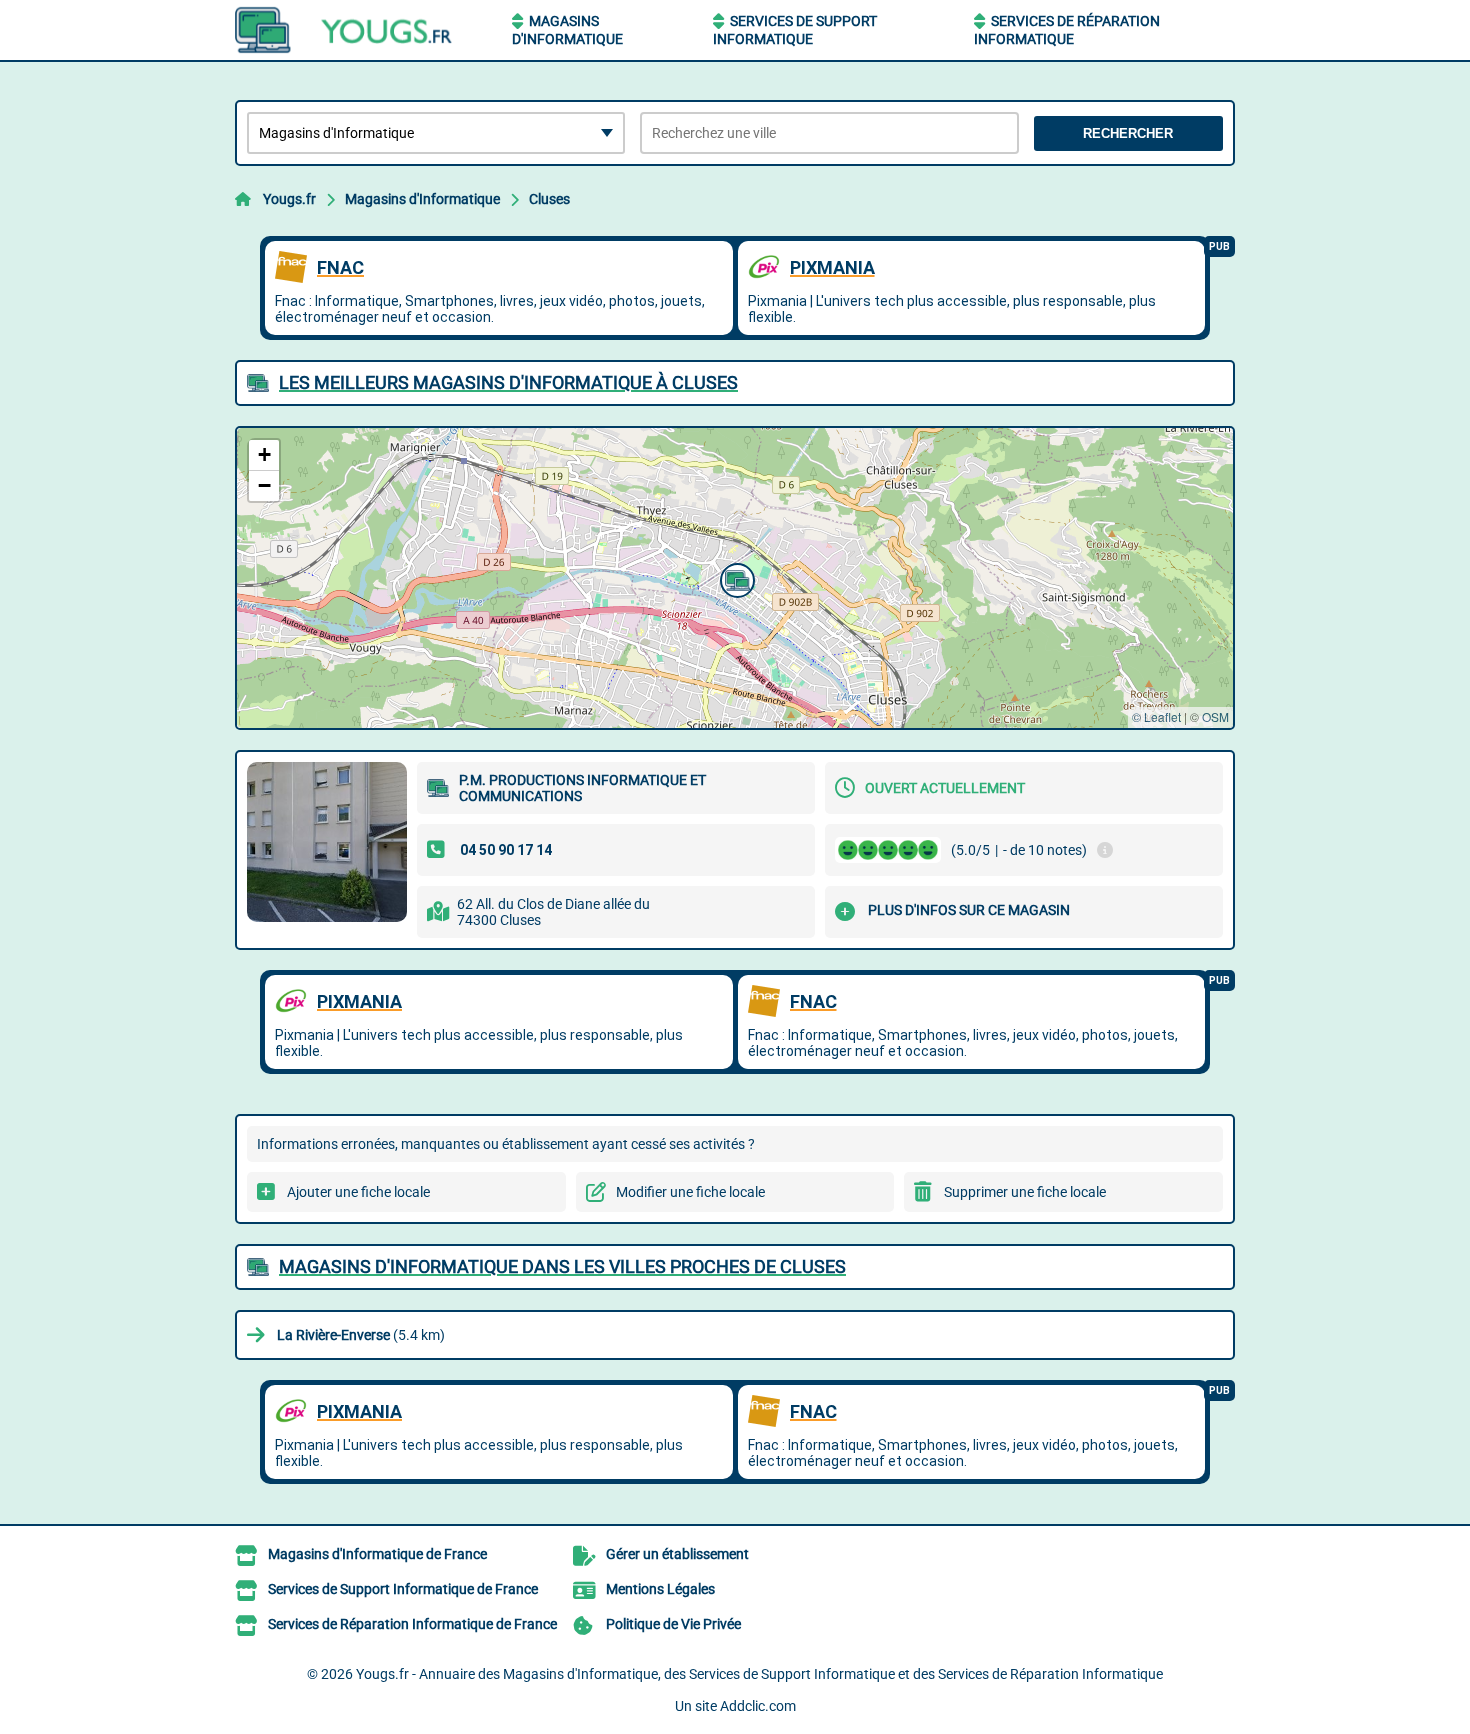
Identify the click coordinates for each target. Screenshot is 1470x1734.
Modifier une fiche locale (690, 1192)
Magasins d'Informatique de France (377, 1554)
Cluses (549, 199)
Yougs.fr (289, 199)
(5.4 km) (361, 1335)
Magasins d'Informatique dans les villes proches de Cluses (562, 1266)
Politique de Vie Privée (673, 1624)
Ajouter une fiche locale (358, 1192)
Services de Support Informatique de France (403, 1589)
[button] (735, 578)
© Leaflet (1156, 716)
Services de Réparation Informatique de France (412, 1624)
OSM (1215, 716)
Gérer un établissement (677, 1554)
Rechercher (1128, 133)
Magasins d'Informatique (422, 199)
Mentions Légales (660, 1589)
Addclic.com (758, 1706)
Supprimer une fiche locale (1025, 1192)
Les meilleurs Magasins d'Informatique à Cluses (508, 382)
